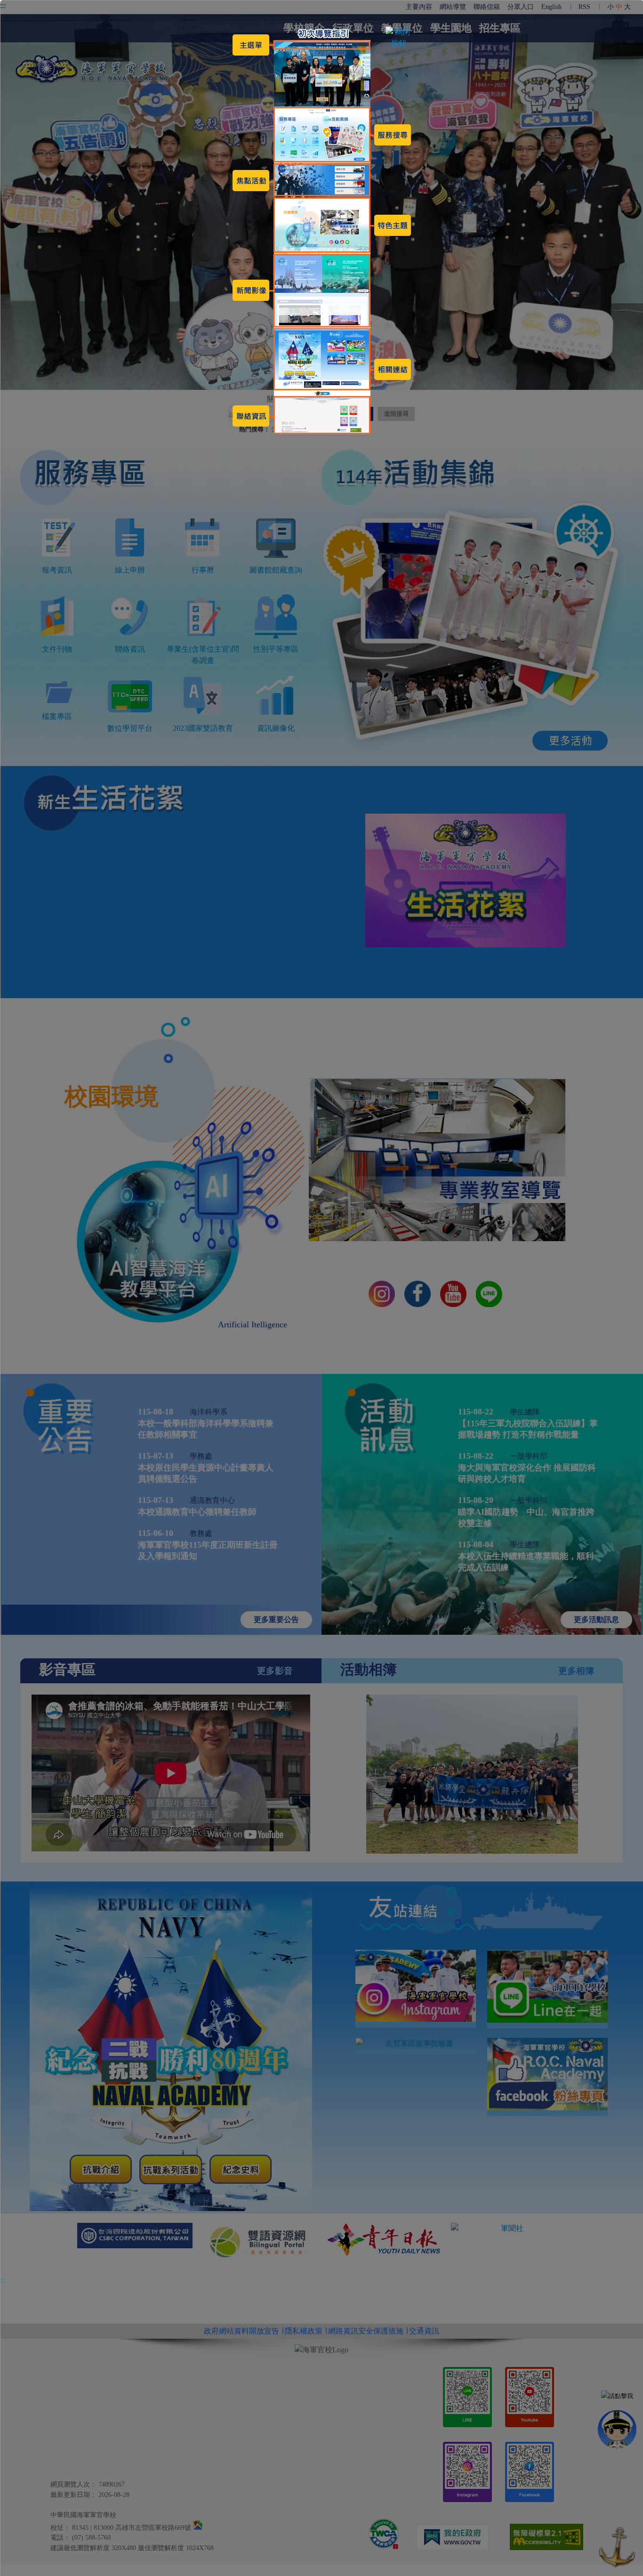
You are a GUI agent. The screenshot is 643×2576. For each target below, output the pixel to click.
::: (3, 1379)
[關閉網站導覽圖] (399, 43)
